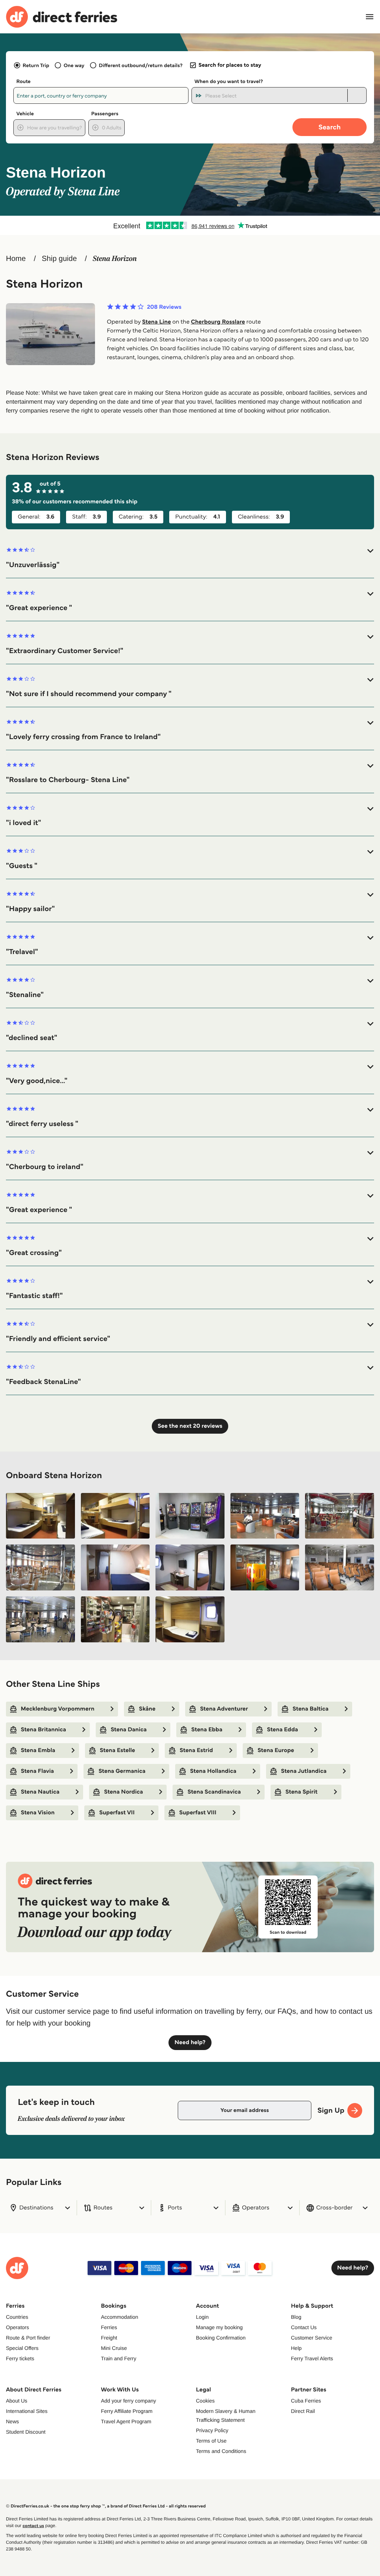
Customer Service (312, 2338)
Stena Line (157, 322)
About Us (17, 2401)
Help (296, 2348)
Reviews (164, 307)
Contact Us (304, 2327)
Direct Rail (303, 2411)
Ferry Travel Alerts (312, 2358)
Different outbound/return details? (140, 65)
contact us (33, 2526)
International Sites (27, 2411)
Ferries (109, 2327)
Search (330, 127)
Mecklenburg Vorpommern (58, 1709)
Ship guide (59, 259)
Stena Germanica (122, 1771)
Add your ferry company (129, 2401)
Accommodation (119, 2317)
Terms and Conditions (221, 2451)
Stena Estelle (117, 1750)
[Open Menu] (370, 17)
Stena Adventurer (224, 1709)
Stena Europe (276, 1750)
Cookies (205, 2401)
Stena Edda (282, 1730)
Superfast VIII (198, 1813)
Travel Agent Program (126, 2421)
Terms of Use (211, 2441)
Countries (17, 2317)
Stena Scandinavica (214, 1792)
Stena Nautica (40, 1792)
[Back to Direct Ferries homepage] (62, 17)
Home (16, 259)
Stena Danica (129, 1730)
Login (202, 2317)
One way (74, 65)
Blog (296, 2317)
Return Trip (36, 65)
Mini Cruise (114, 2348)
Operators (17, 2327)
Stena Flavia (37, 1771)
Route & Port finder (28, 2338)
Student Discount (26, 2432)
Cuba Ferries (306, 2401)
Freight (109, 2338)
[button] (190, 558)
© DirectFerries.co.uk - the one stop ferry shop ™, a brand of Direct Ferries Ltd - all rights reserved (106, 2506)
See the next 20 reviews (190, 1426)
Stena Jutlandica (304, 1771)
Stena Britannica (43, 1730)
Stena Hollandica (213, 1771)
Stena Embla (38, 1750)
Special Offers (22, 2348)
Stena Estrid (196, 1750)
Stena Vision (38, 1813)
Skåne (147, 1709)
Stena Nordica (123, 1792)
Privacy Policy (212, 2430)
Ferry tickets (20, 2358)
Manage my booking (219, 2327)
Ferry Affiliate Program (127, 2411)
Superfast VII (117, 1813)
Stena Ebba (207, 1730)
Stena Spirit (302, 1792)
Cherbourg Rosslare (218, 322)
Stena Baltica (310, 1709)
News (12, 2421)
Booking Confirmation (221, 2338)
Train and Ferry (119, 2358)
